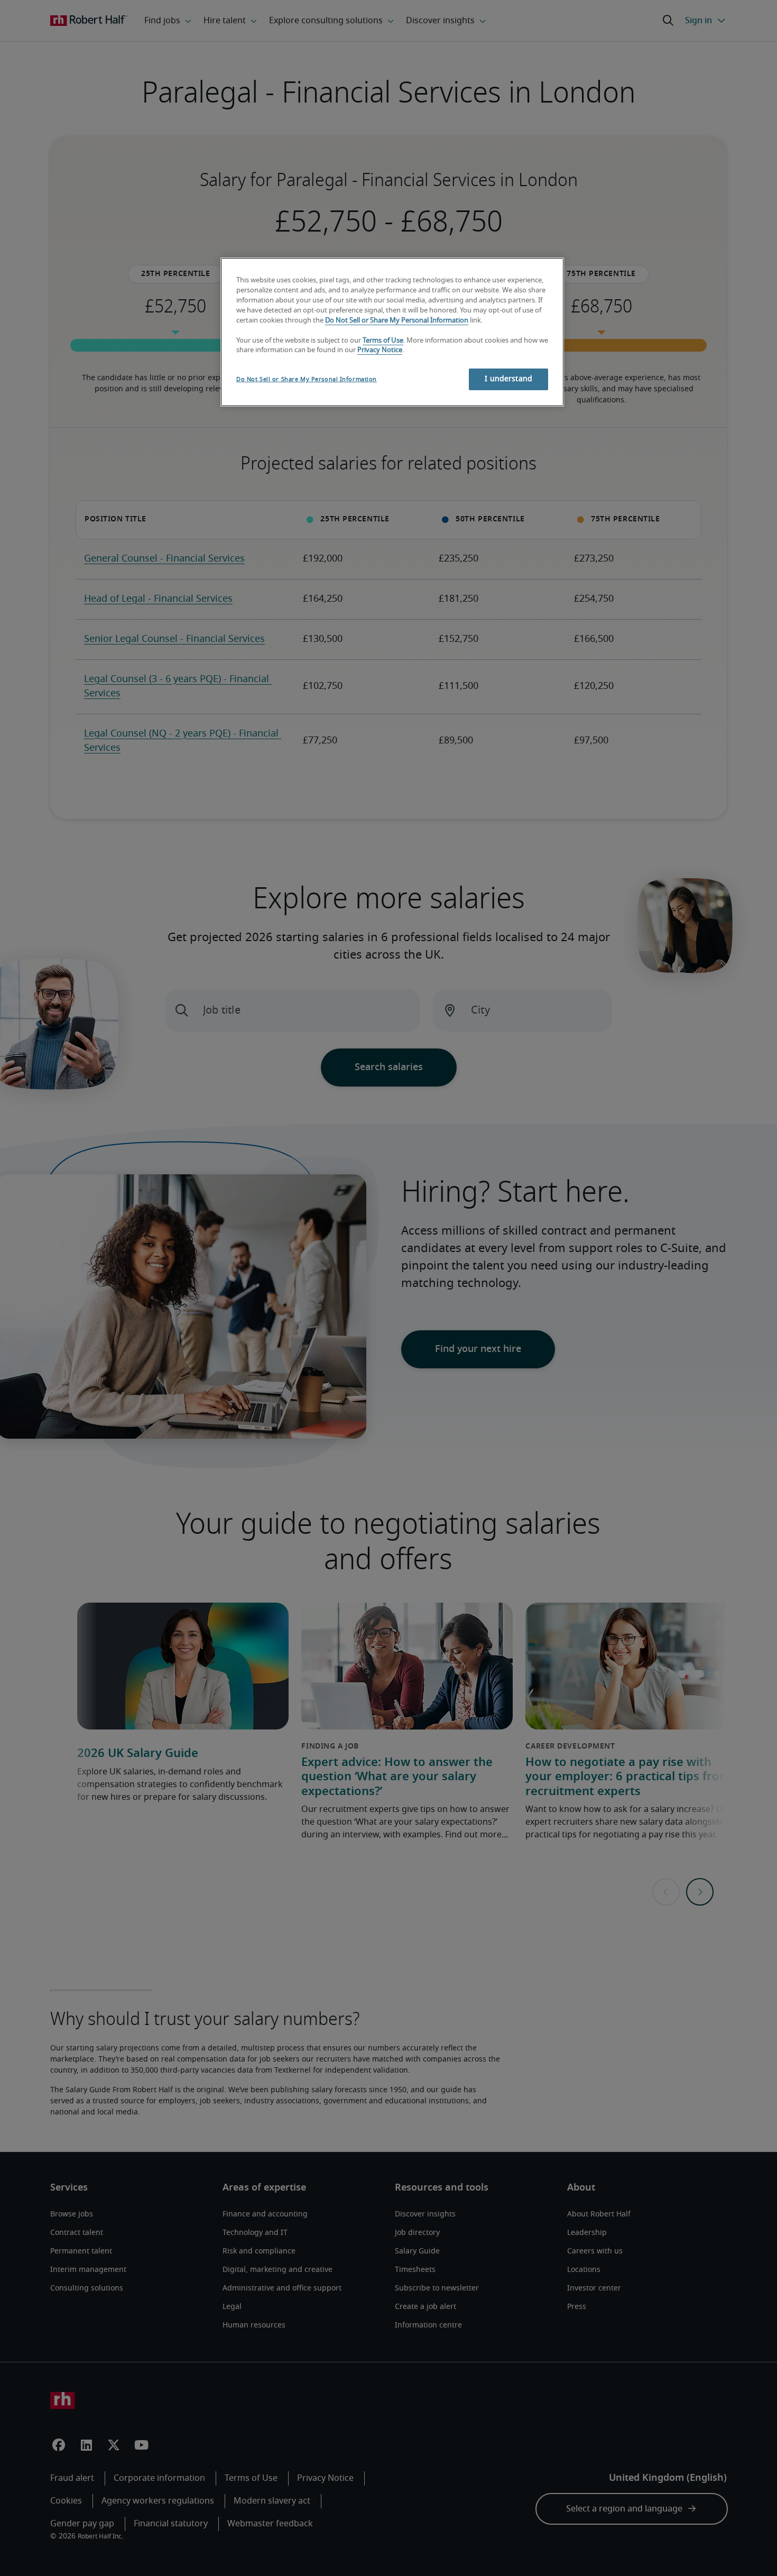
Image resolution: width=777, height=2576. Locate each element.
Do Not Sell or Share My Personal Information (397, 321)
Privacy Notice (380, 350)
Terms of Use (383, 341)
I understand (508, 379)
